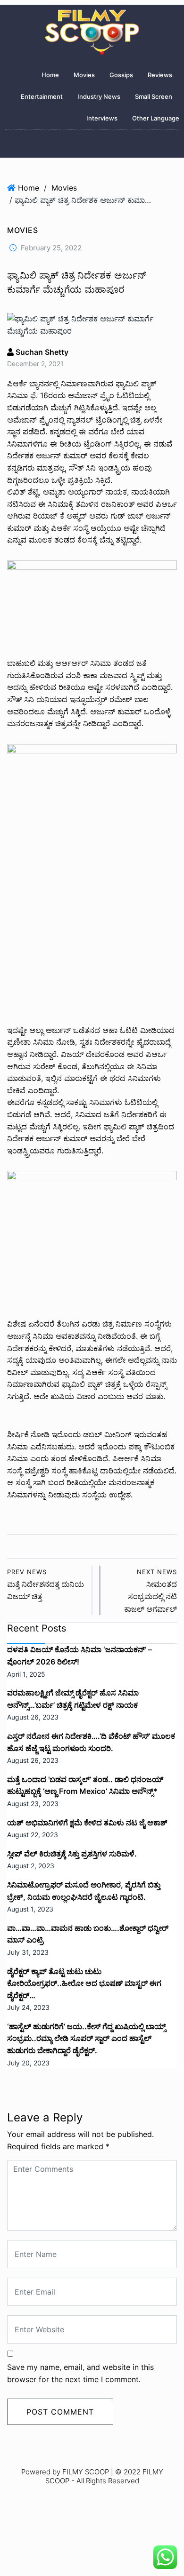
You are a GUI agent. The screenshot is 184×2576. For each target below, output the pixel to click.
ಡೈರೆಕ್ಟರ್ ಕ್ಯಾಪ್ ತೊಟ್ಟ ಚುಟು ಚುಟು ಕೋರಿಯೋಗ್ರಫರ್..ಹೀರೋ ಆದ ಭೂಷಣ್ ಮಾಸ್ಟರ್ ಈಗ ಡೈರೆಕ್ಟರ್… (84, 1983)
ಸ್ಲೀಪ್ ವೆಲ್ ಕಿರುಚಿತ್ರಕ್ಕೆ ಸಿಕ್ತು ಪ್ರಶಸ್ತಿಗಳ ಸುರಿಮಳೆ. (72, 1854)
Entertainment (42, 96)
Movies (84, 75)
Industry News (99, 96)
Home (50, 75)
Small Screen (154, 96)
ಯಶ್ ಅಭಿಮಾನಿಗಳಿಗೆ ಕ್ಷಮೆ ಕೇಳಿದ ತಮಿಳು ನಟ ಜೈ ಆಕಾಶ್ (87, 1823)
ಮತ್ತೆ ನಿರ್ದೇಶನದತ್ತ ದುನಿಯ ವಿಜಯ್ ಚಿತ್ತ (46, 1585)
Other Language (156, 118)
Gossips (121, 75)
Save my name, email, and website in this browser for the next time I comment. (80, 2373)
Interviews (102, 118)
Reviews (160, 75)
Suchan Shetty (41, 352)
